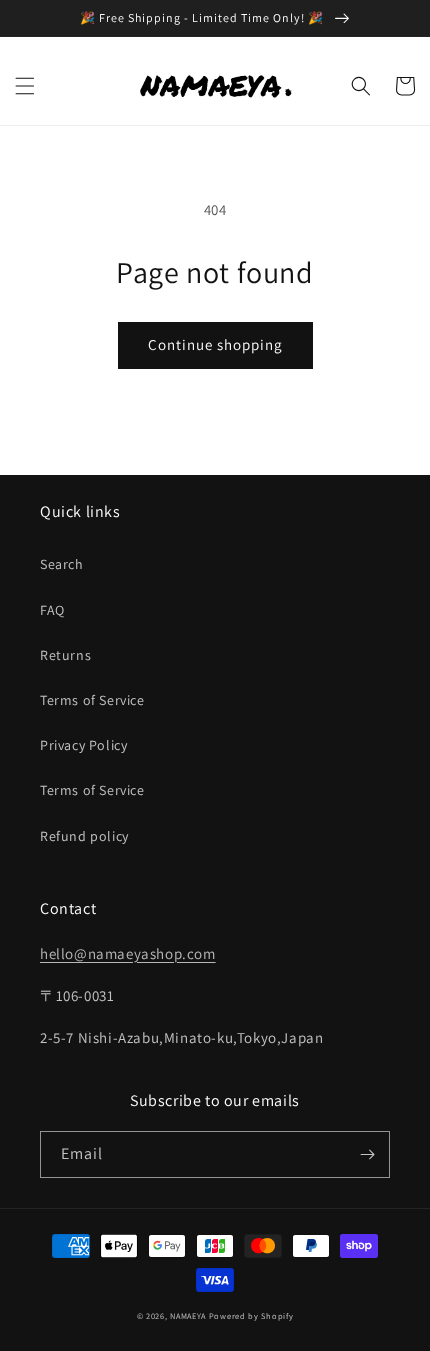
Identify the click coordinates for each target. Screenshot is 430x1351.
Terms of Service (92, 700)
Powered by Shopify (251, 1315)
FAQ (52, 610)
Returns (65, 655)
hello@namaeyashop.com (128, 953)
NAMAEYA (188, 1315)
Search (62, 564)
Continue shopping (215, 344)
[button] (25, 86)
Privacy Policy (83, 745)
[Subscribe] (367, 1154)
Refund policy (84, 836)
